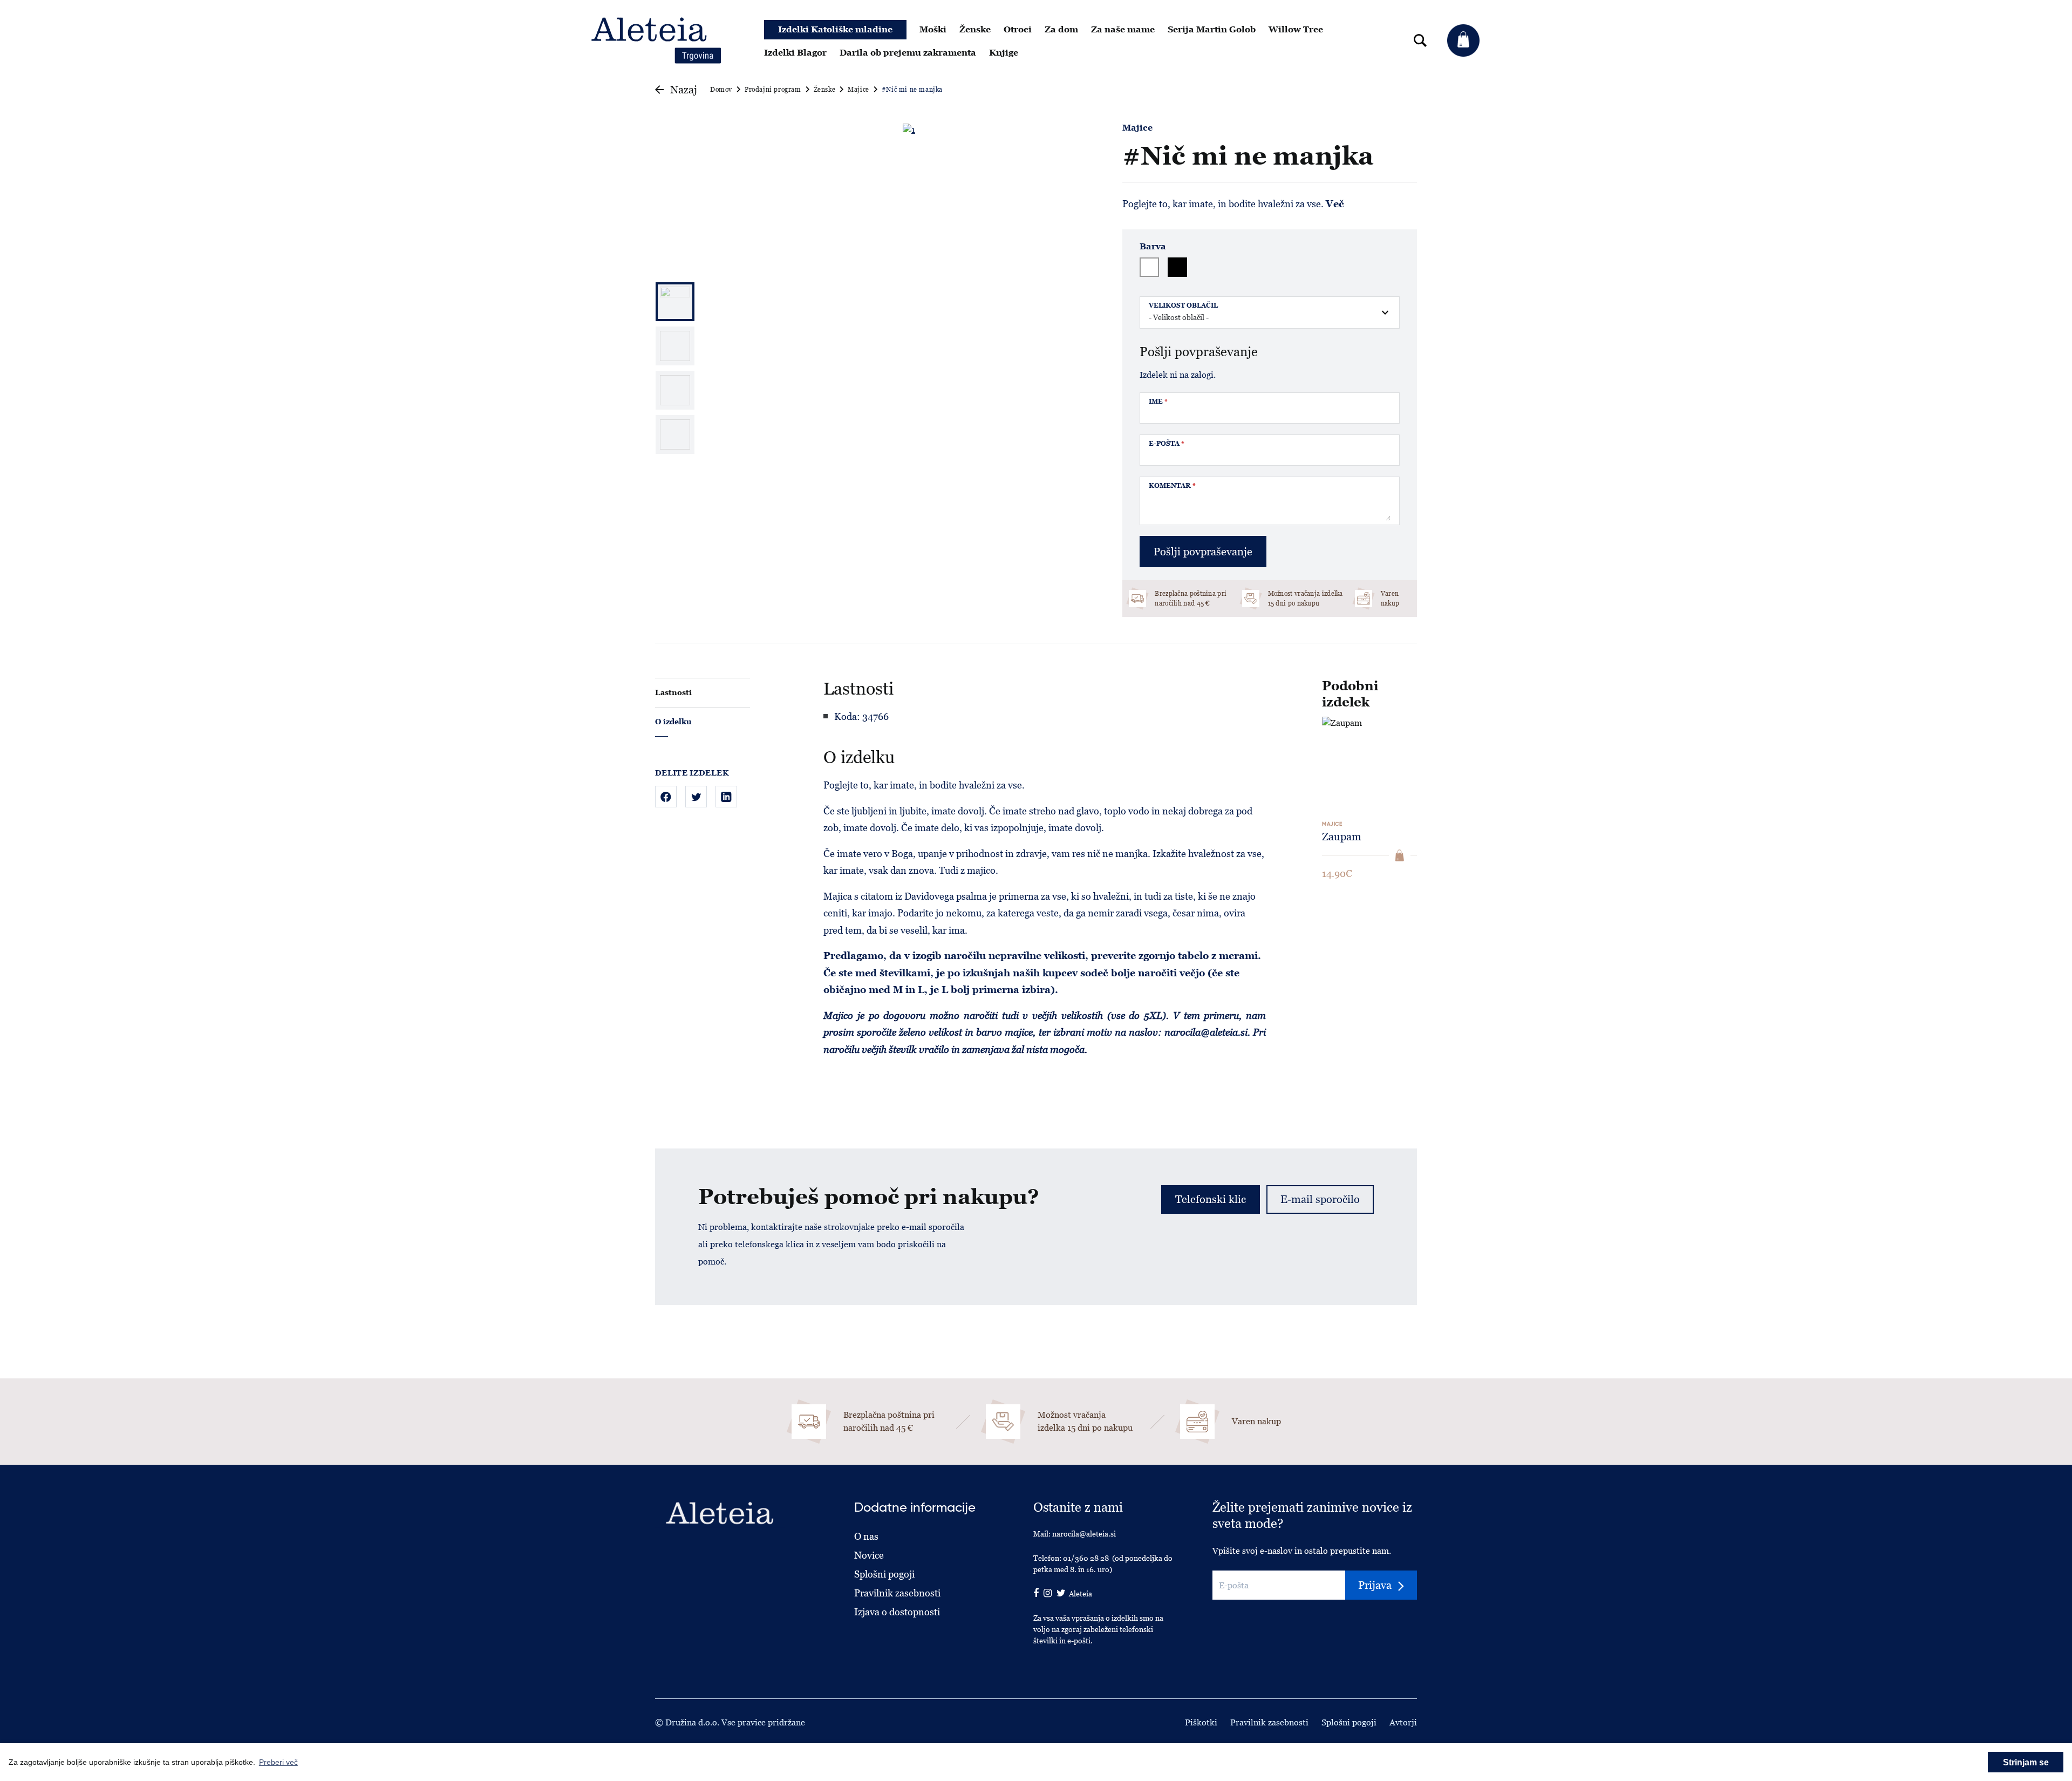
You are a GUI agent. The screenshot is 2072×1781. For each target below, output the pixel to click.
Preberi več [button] (278, 1762)
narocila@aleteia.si (1084, 1534)
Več (1335, 204)
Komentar (1172, 486)
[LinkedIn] (726, 797)
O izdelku (673, 722)
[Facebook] (666, 797)
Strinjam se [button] (2026, 1762)
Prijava (1375, 1585)
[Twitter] (696, 797)
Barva (1153, 247)
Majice (1137, 128)
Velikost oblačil (1183, 305)
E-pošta (1167, 444)
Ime (1158, 402)
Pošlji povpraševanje (1203, 552)
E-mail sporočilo (1320, 1199)
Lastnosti (673, 692)
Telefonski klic (1211, 1199)
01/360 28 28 (1086, 1558)
